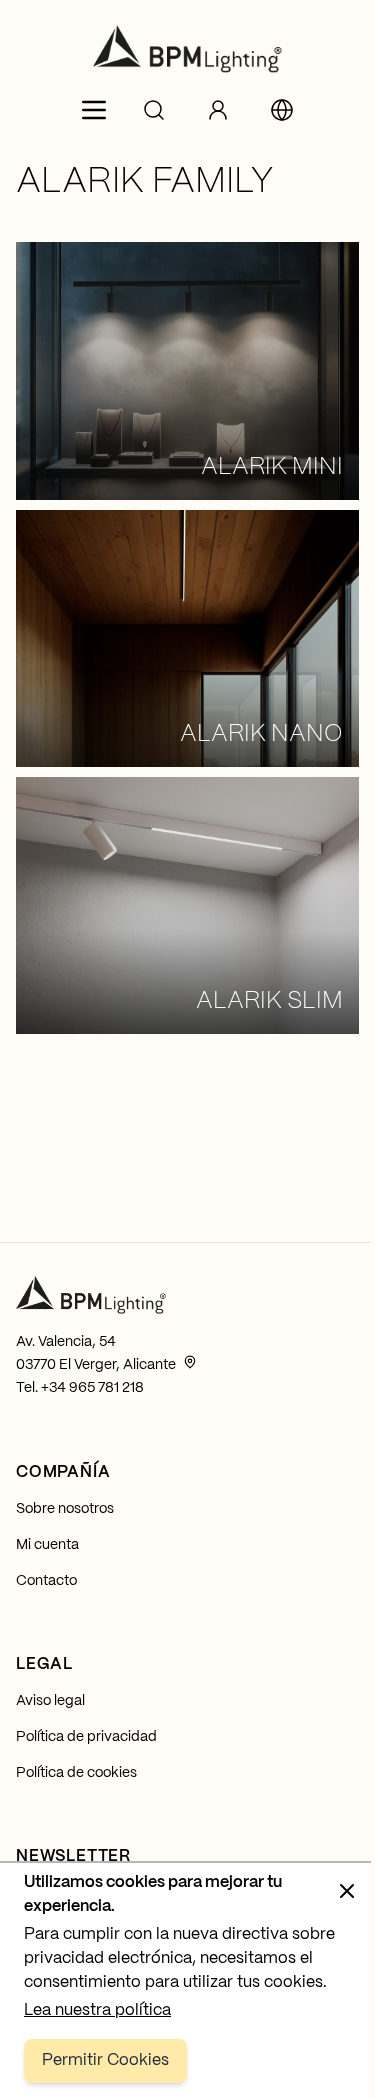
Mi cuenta (47, 1545)
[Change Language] (282, 110)
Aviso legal (50, 1701)
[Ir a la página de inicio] (187, 49)
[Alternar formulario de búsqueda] (154, 110)
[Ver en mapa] (190, 1362)
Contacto (46, 1581)
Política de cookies (76, 1773)
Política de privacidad (86, 1737)
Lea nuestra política (97, 2010)
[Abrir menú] (94, 110)
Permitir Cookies (105, 2060)
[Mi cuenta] (218, 110)
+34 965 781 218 (92, 1388)
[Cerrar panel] (347, 1891)
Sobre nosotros (65, 1509)
